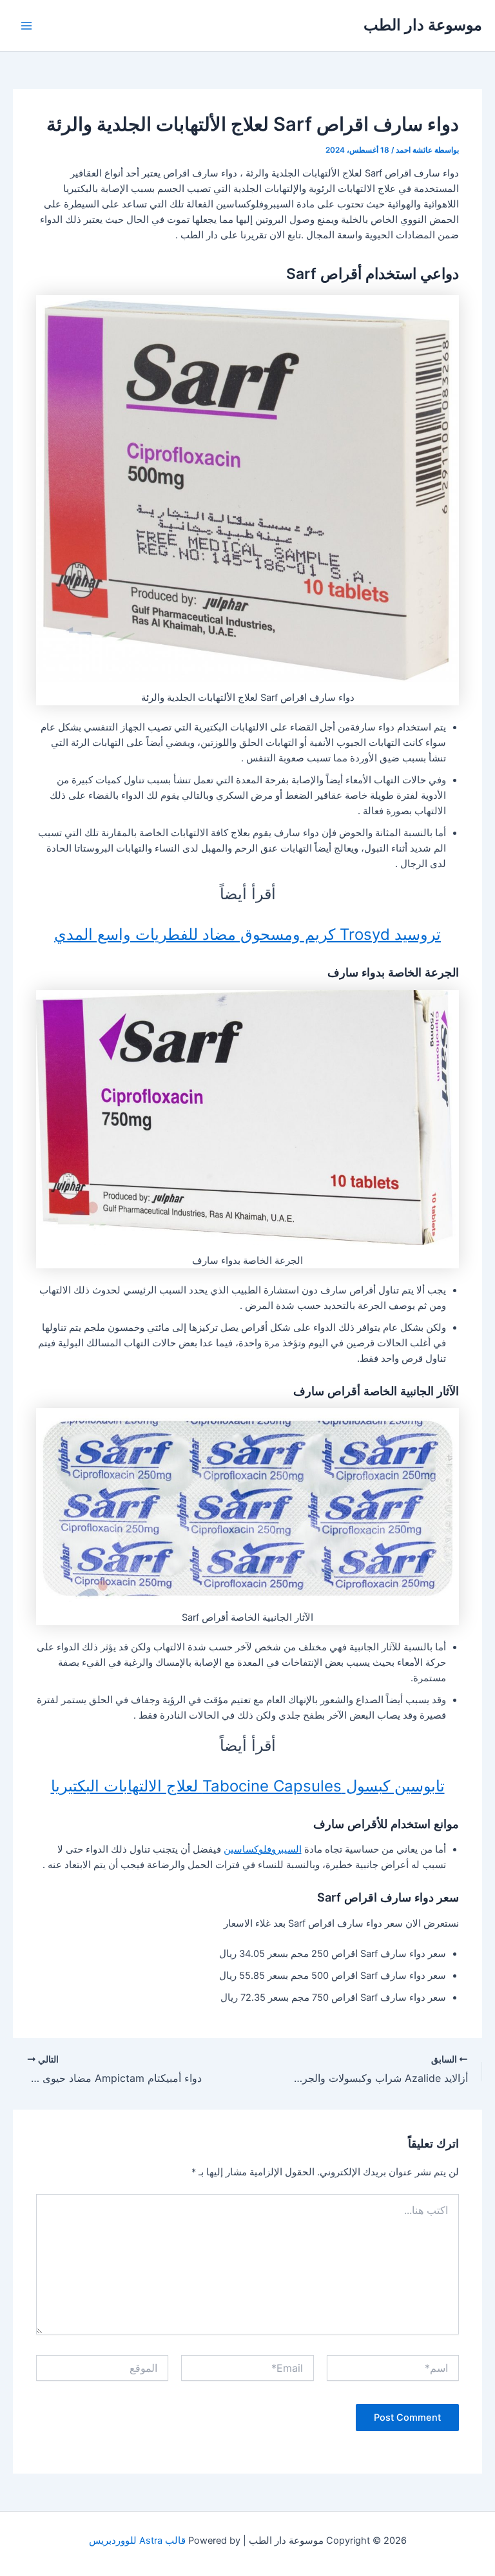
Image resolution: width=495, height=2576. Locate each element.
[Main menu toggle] (26, 26)
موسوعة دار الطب (423, 25)
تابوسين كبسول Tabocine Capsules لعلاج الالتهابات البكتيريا (248, 1786)
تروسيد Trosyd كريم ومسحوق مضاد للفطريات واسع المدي (247, 934)
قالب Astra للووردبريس (137, 2541)
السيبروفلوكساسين (263, 1849)
